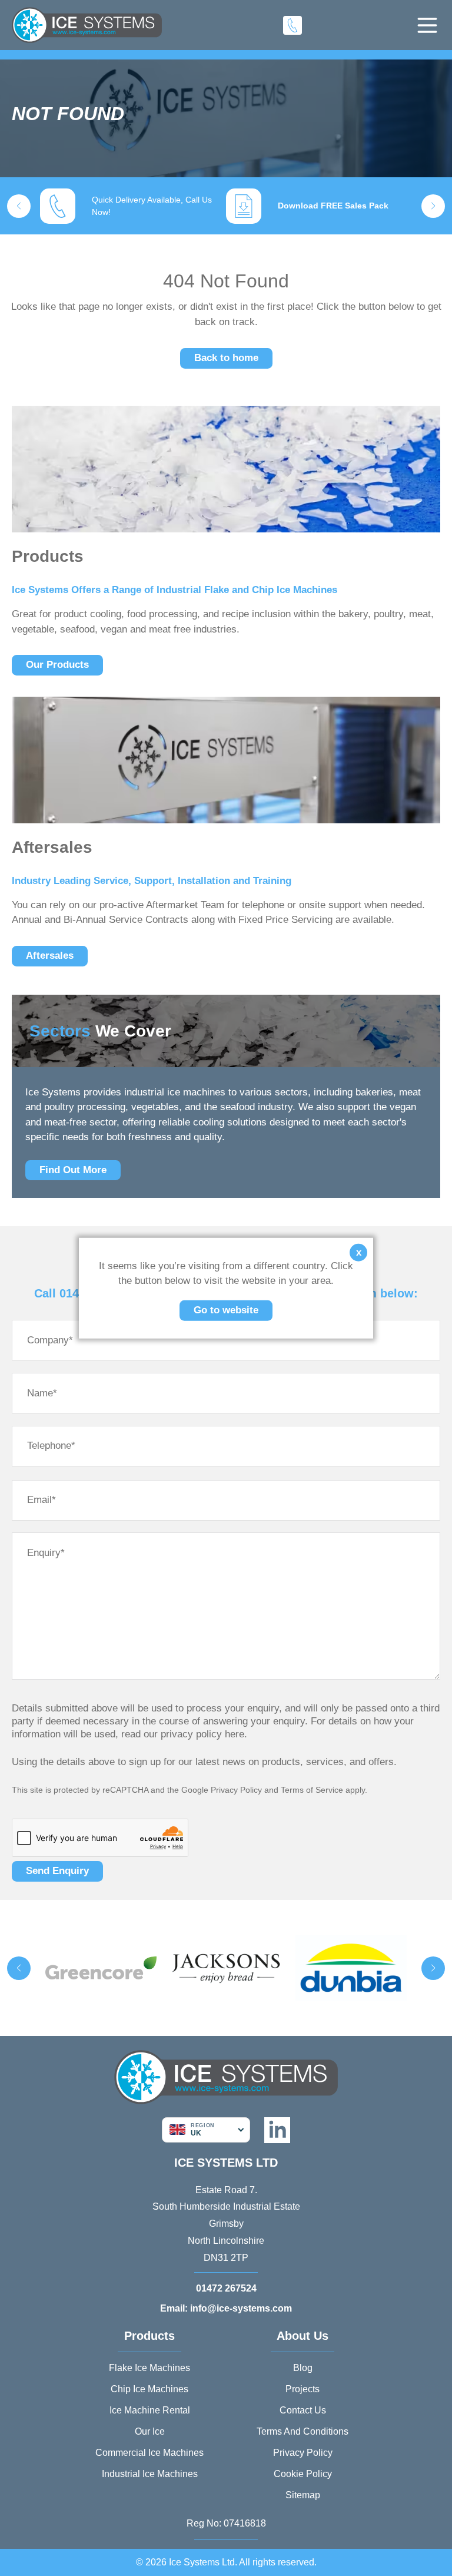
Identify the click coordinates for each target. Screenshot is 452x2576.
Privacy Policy (236, 1790)
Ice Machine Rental (150, 2410)
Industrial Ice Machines (150, 2474)
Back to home (226, 358)
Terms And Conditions (303, 2431)
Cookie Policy (303, 2474)
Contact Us (303, 2410)
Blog (303, 2368)
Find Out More (73, 1170)
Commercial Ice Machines (149, 2453)
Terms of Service (312, 1790)
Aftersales (50, 956)
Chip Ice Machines (149, 2389)
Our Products (57, 665)
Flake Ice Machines (149, 2368)
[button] (19, 206)
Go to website (226, 1309)
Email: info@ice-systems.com (226, 2308)
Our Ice (150, 2431)
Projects (303, 2389)
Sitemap (303, 2495)
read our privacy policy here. (184, 1734)
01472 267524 (226, 2288)
